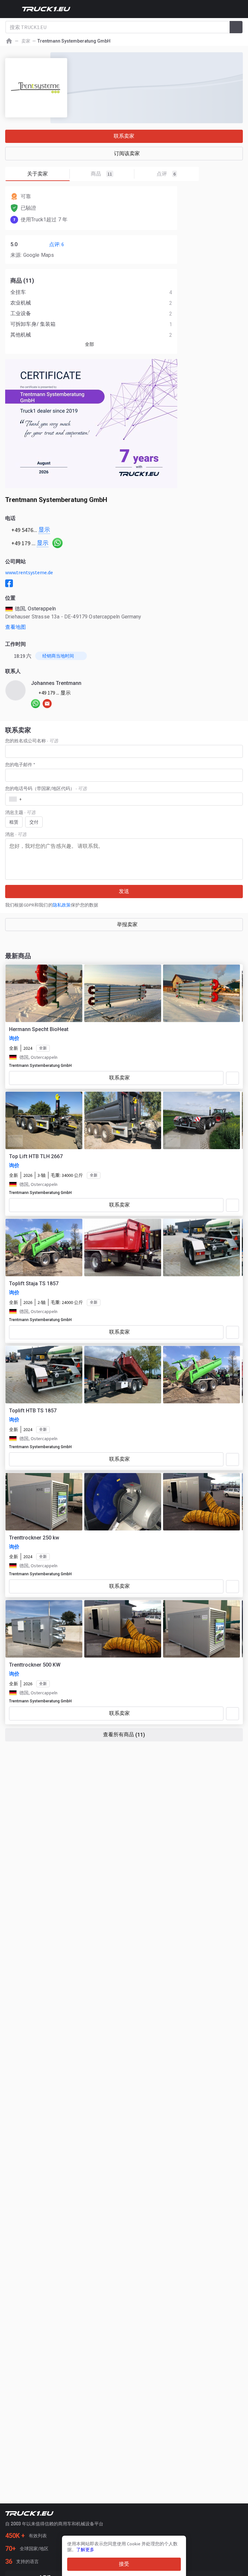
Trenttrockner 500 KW (35, 1665)
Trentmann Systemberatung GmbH (40, 1066)
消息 (16, 834)
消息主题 (20, 812)
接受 (124, 2564)
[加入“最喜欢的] (232, 1078)
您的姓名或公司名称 (32, 741)
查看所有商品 (124, 1735)
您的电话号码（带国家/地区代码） (46, 788)
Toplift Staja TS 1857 (34, 1283)
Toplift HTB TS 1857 (33, 1411)
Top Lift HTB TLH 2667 (36, 1156)
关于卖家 (37, 174)
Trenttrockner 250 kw (34, 1538)
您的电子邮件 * (20, 765)
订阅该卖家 (127, 153)
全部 (89, 344)
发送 (124, 891)
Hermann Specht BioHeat (39, 1029)
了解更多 (85, 2550)
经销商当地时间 (58, 656)
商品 (101, 174)
